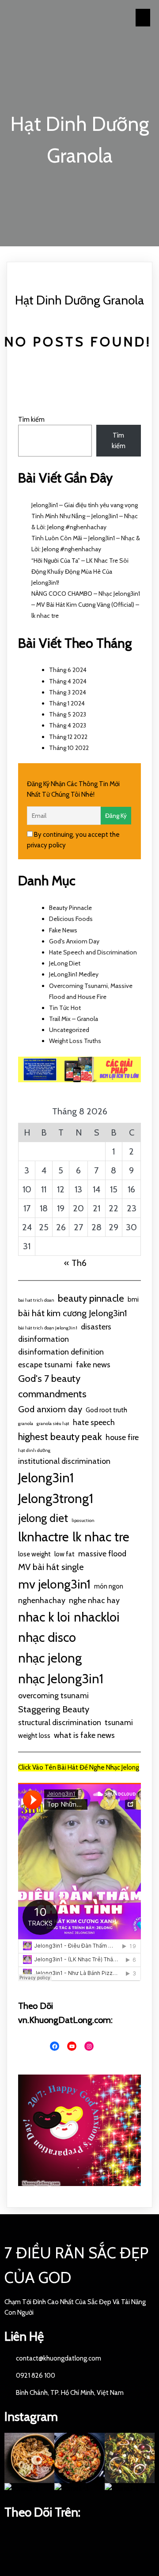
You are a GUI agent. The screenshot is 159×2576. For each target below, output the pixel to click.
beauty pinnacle (91, 1298)
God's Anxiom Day (74, 941)
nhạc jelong (50, 1658)
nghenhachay (42, 1600)
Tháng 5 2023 (68, 714)
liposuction (83, 1520)
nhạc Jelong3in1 (61, 1679)
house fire (122, 1437)
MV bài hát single (51, 1567)
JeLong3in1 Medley (74, 974)
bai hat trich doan (36, 1300)
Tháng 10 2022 (69, 748)
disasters (96, 1327)
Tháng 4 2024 (68, 681)
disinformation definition (61, 1352)
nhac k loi (44, 1617)
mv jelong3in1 (54, 1584)
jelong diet (43, 1518)
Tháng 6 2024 (68, 670)
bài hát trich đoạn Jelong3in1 (48, 1328)
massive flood (102, 1553)
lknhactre (44, 1537)
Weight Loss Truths (75, 1041)
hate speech (94, 1422)
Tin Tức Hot (65, 1008)
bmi (133, 1299)
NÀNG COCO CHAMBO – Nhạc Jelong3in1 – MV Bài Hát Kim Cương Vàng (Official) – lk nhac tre (86, 605)
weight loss (34, 1736)
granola (26, 1423)
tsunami (119, 1722)
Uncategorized (69, 1030)
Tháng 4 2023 (68, 725)
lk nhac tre (101, 1537)
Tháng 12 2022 (68, 737)
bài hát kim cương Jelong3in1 (72, 1313)
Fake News (63, 930)
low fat (64, 1554)
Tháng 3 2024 (68, 692)
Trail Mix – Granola (74, 1019)
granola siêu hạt (53, 1423)
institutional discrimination (64, 1461)
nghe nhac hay (94, 1600)
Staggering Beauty (54, 1709)
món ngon (109, 1586)
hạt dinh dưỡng (34, 1450)
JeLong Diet (65, 963)
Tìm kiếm (31, 419)
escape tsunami (45, 1364)
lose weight (34, 1554)
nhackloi (97, 1617)
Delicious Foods (71, 919)
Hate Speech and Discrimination (93, 952)
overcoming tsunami (53, 1695)
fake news (93, 1364)
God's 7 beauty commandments (52, 1386)
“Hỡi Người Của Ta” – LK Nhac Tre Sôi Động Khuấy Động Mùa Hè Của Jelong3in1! (80, 572)
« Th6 (75, 1263)
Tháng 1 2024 (67, 703)
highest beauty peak (60, 1437)
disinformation (44, 1339)
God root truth (106, 1410)
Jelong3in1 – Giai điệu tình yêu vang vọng (85, 505)
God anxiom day (50, 1409)
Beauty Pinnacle (70, 908)
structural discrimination (60, 1722)
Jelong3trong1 (56, 1498)
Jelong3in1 (46, 1478)
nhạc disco (47, 1637)
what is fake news (84, 1735)
